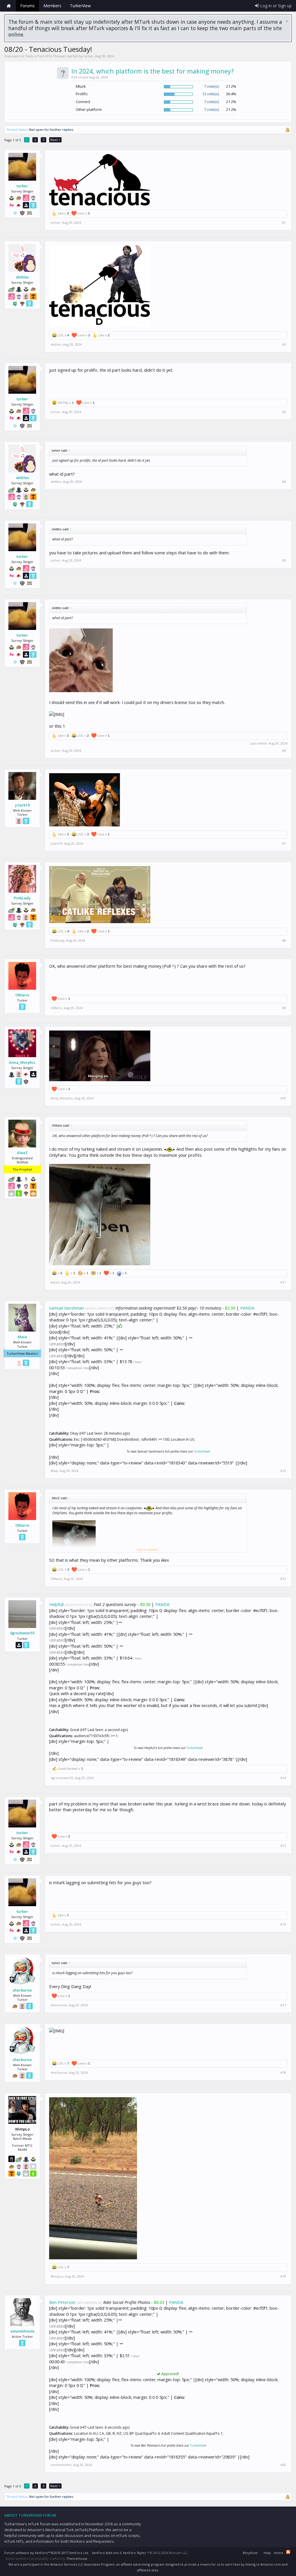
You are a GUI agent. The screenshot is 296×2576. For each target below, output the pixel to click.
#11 (283, 1282)
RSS (288, 2552)
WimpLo (57, 2276)
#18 (283, 2073)
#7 (284, 844)
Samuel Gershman (66, 1308)
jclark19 (22, 805)
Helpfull (56, 1604)
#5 (284, 560)
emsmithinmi (22, 2331)
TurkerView (201, 1451)
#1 (284, 223)
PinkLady (22, 898)
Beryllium (250, 2553)
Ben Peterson (62, 2302)
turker (88, 56)
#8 (284, 940)
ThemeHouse (77, 2558)
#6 (284, 751)
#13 (283, 1579)
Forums (27, 6)
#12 (283, 1471)
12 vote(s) (210, 94)
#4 (284, 482)
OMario (22, 995)
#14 (283, 1778)
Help (267, 2553)
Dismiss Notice (287, 21)
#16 (283, 1924)
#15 (283, 1846)
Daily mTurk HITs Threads (46, 56)
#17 (283, 2005)
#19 (283, 2276)
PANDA (247, 1308)
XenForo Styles (134, 2553)
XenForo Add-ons (105, 2553)
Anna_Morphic (22, 1062)
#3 (284, 412)
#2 (284, 344)
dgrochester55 (22, 1633)
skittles (22, 277)
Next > (55, 140)
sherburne (22, 1990)
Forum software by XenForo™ (47, 2553)
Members (52, 6)
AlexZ (22, 1153)
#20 (283, 2465)
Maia (22, 1337)
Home (9, 6)
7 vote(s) (211, 86)
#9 (284, 1008)
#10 (283, 1098)
